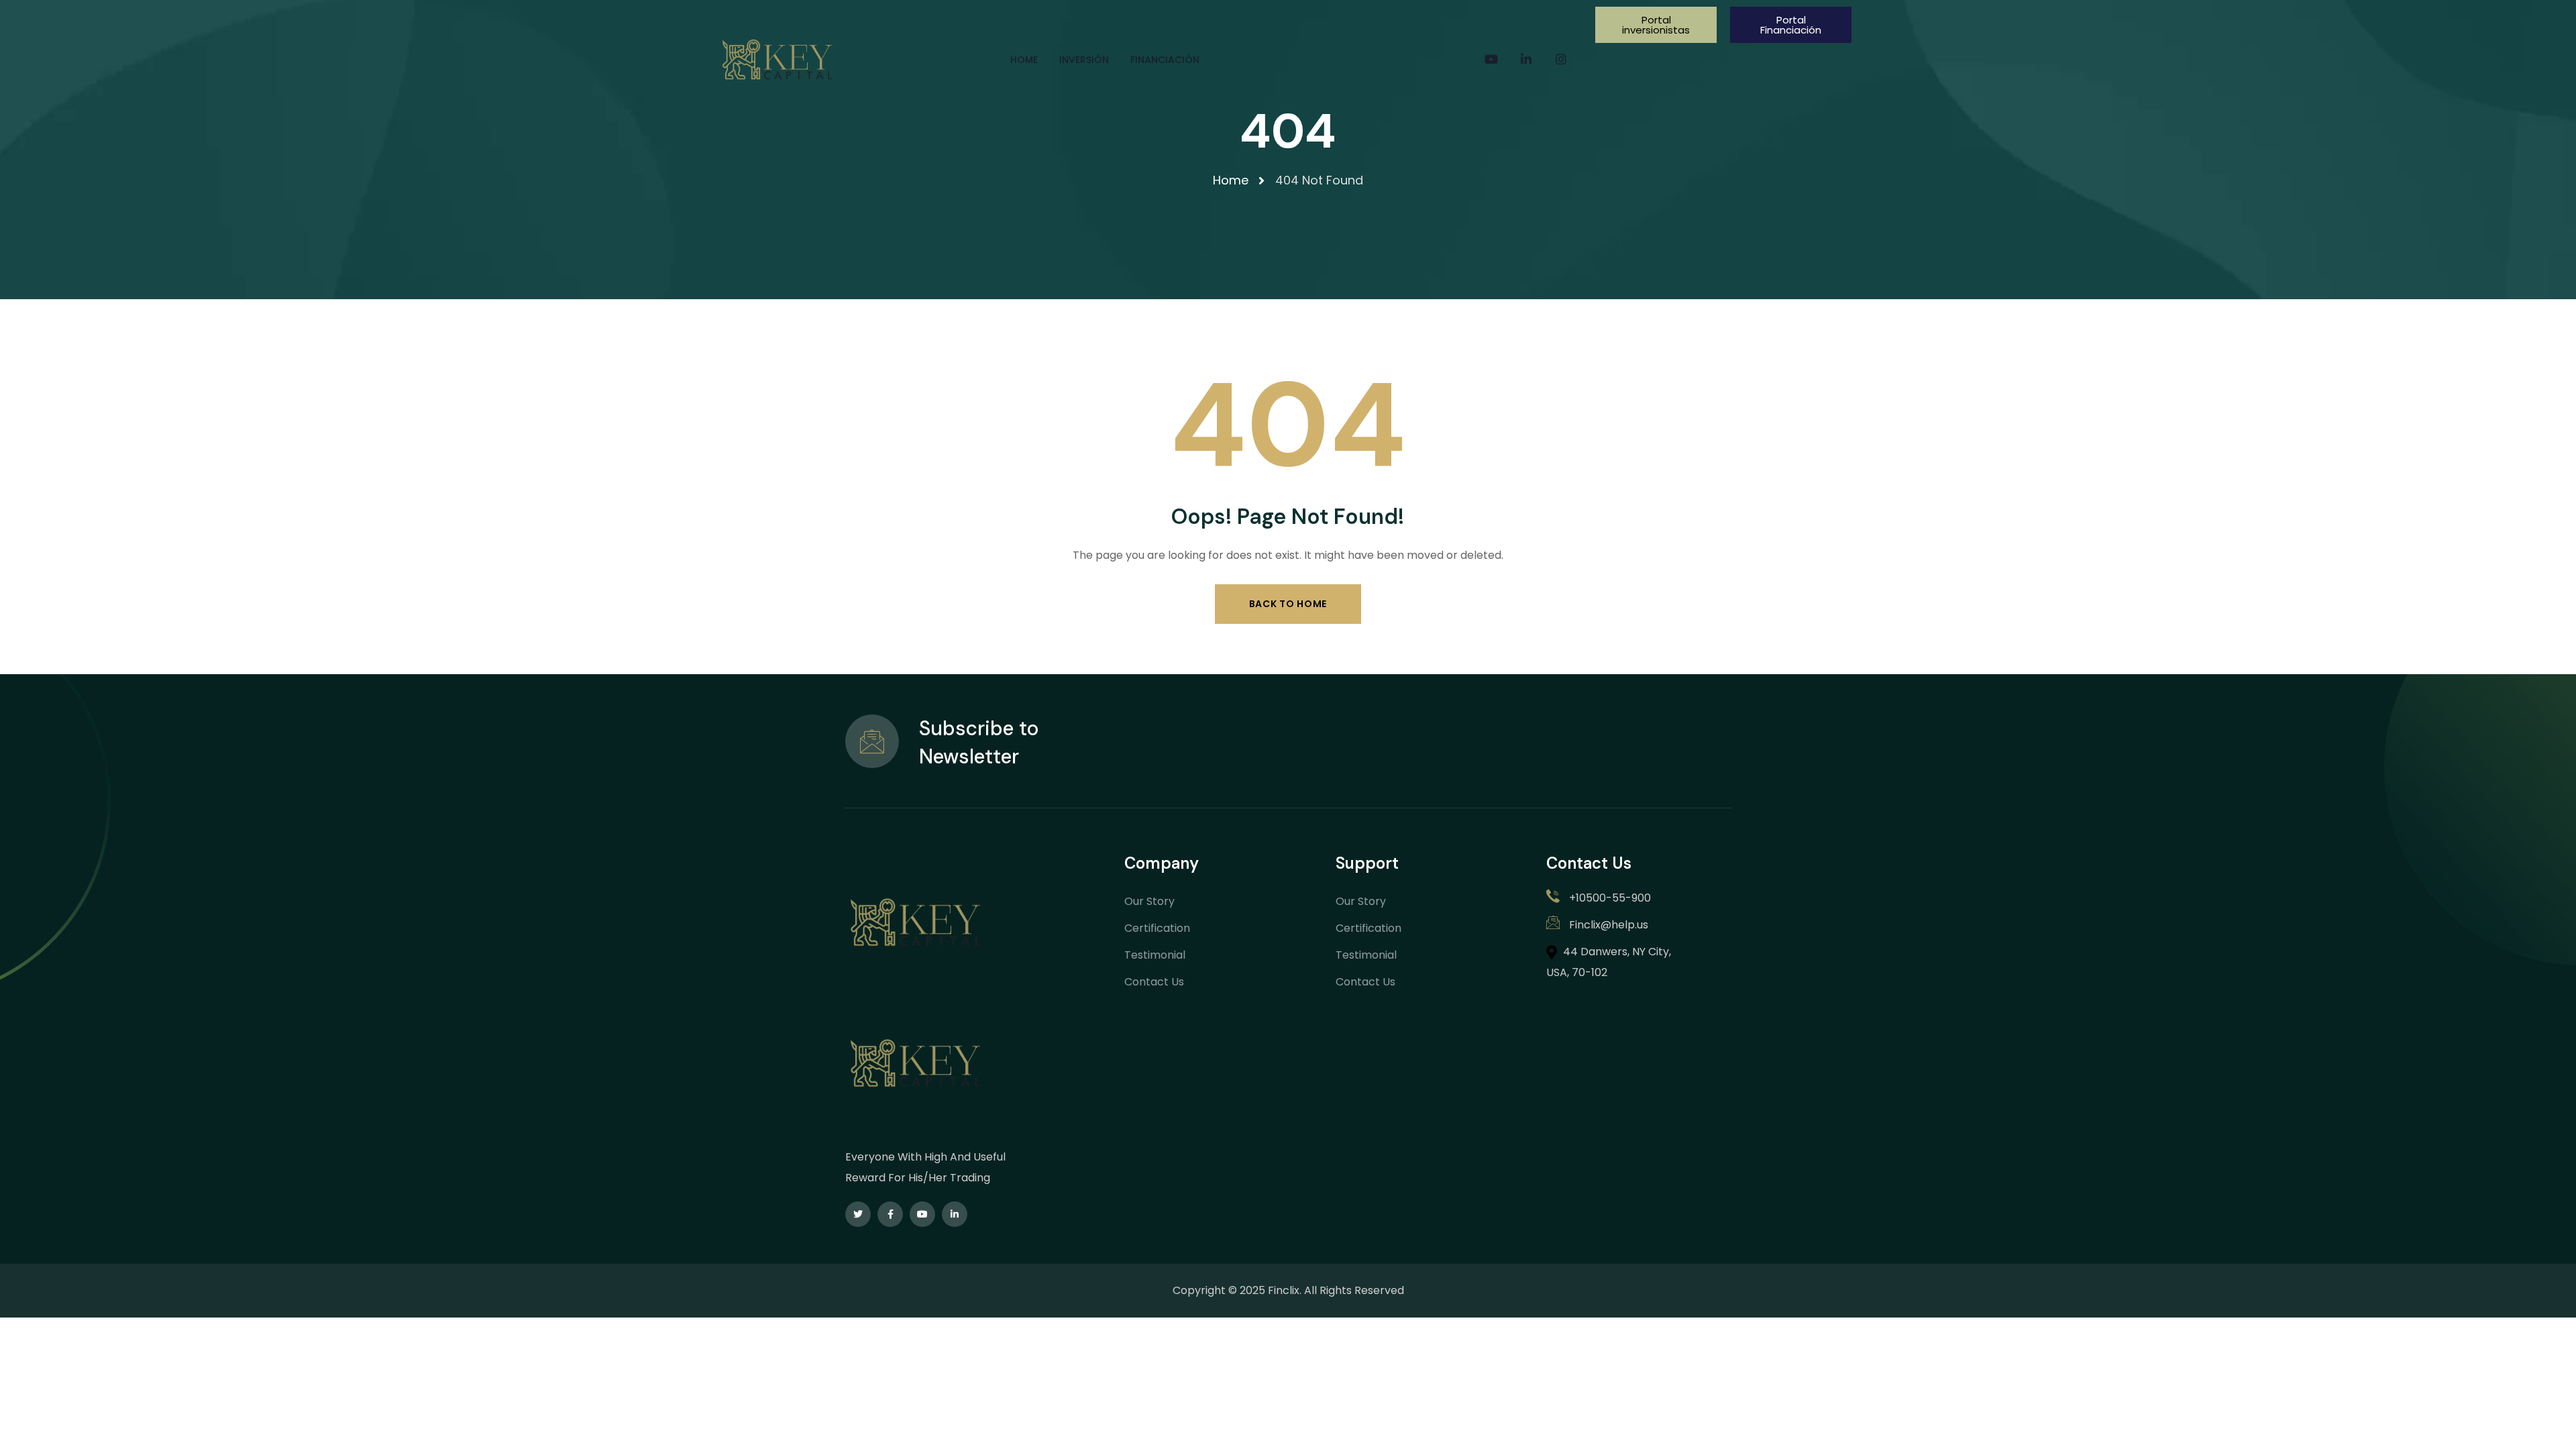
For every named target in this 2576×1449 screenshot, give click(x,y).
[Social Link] (1491, 60)
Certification (1157, 928)
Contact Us (1154, 982)
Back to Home (1288, 604)
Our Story (1149, 901)
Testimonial (1155, 955)
